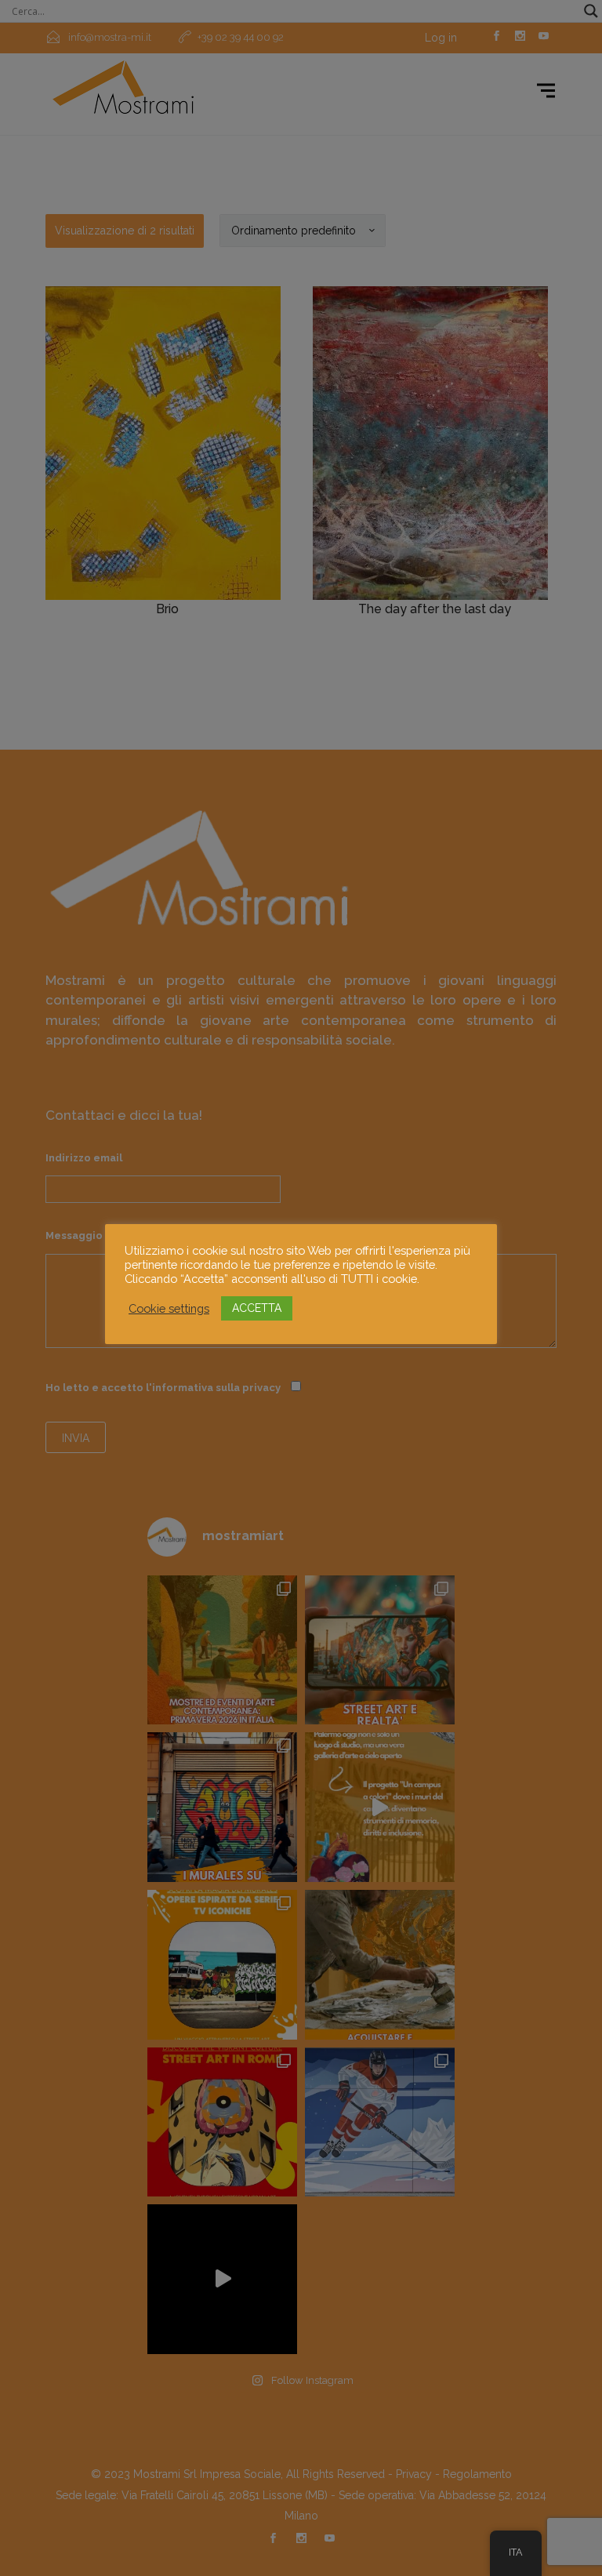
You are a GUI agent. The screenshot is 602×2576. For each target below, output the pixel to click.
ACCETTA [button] (257, 1308)
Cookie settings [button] (169, 1308)
